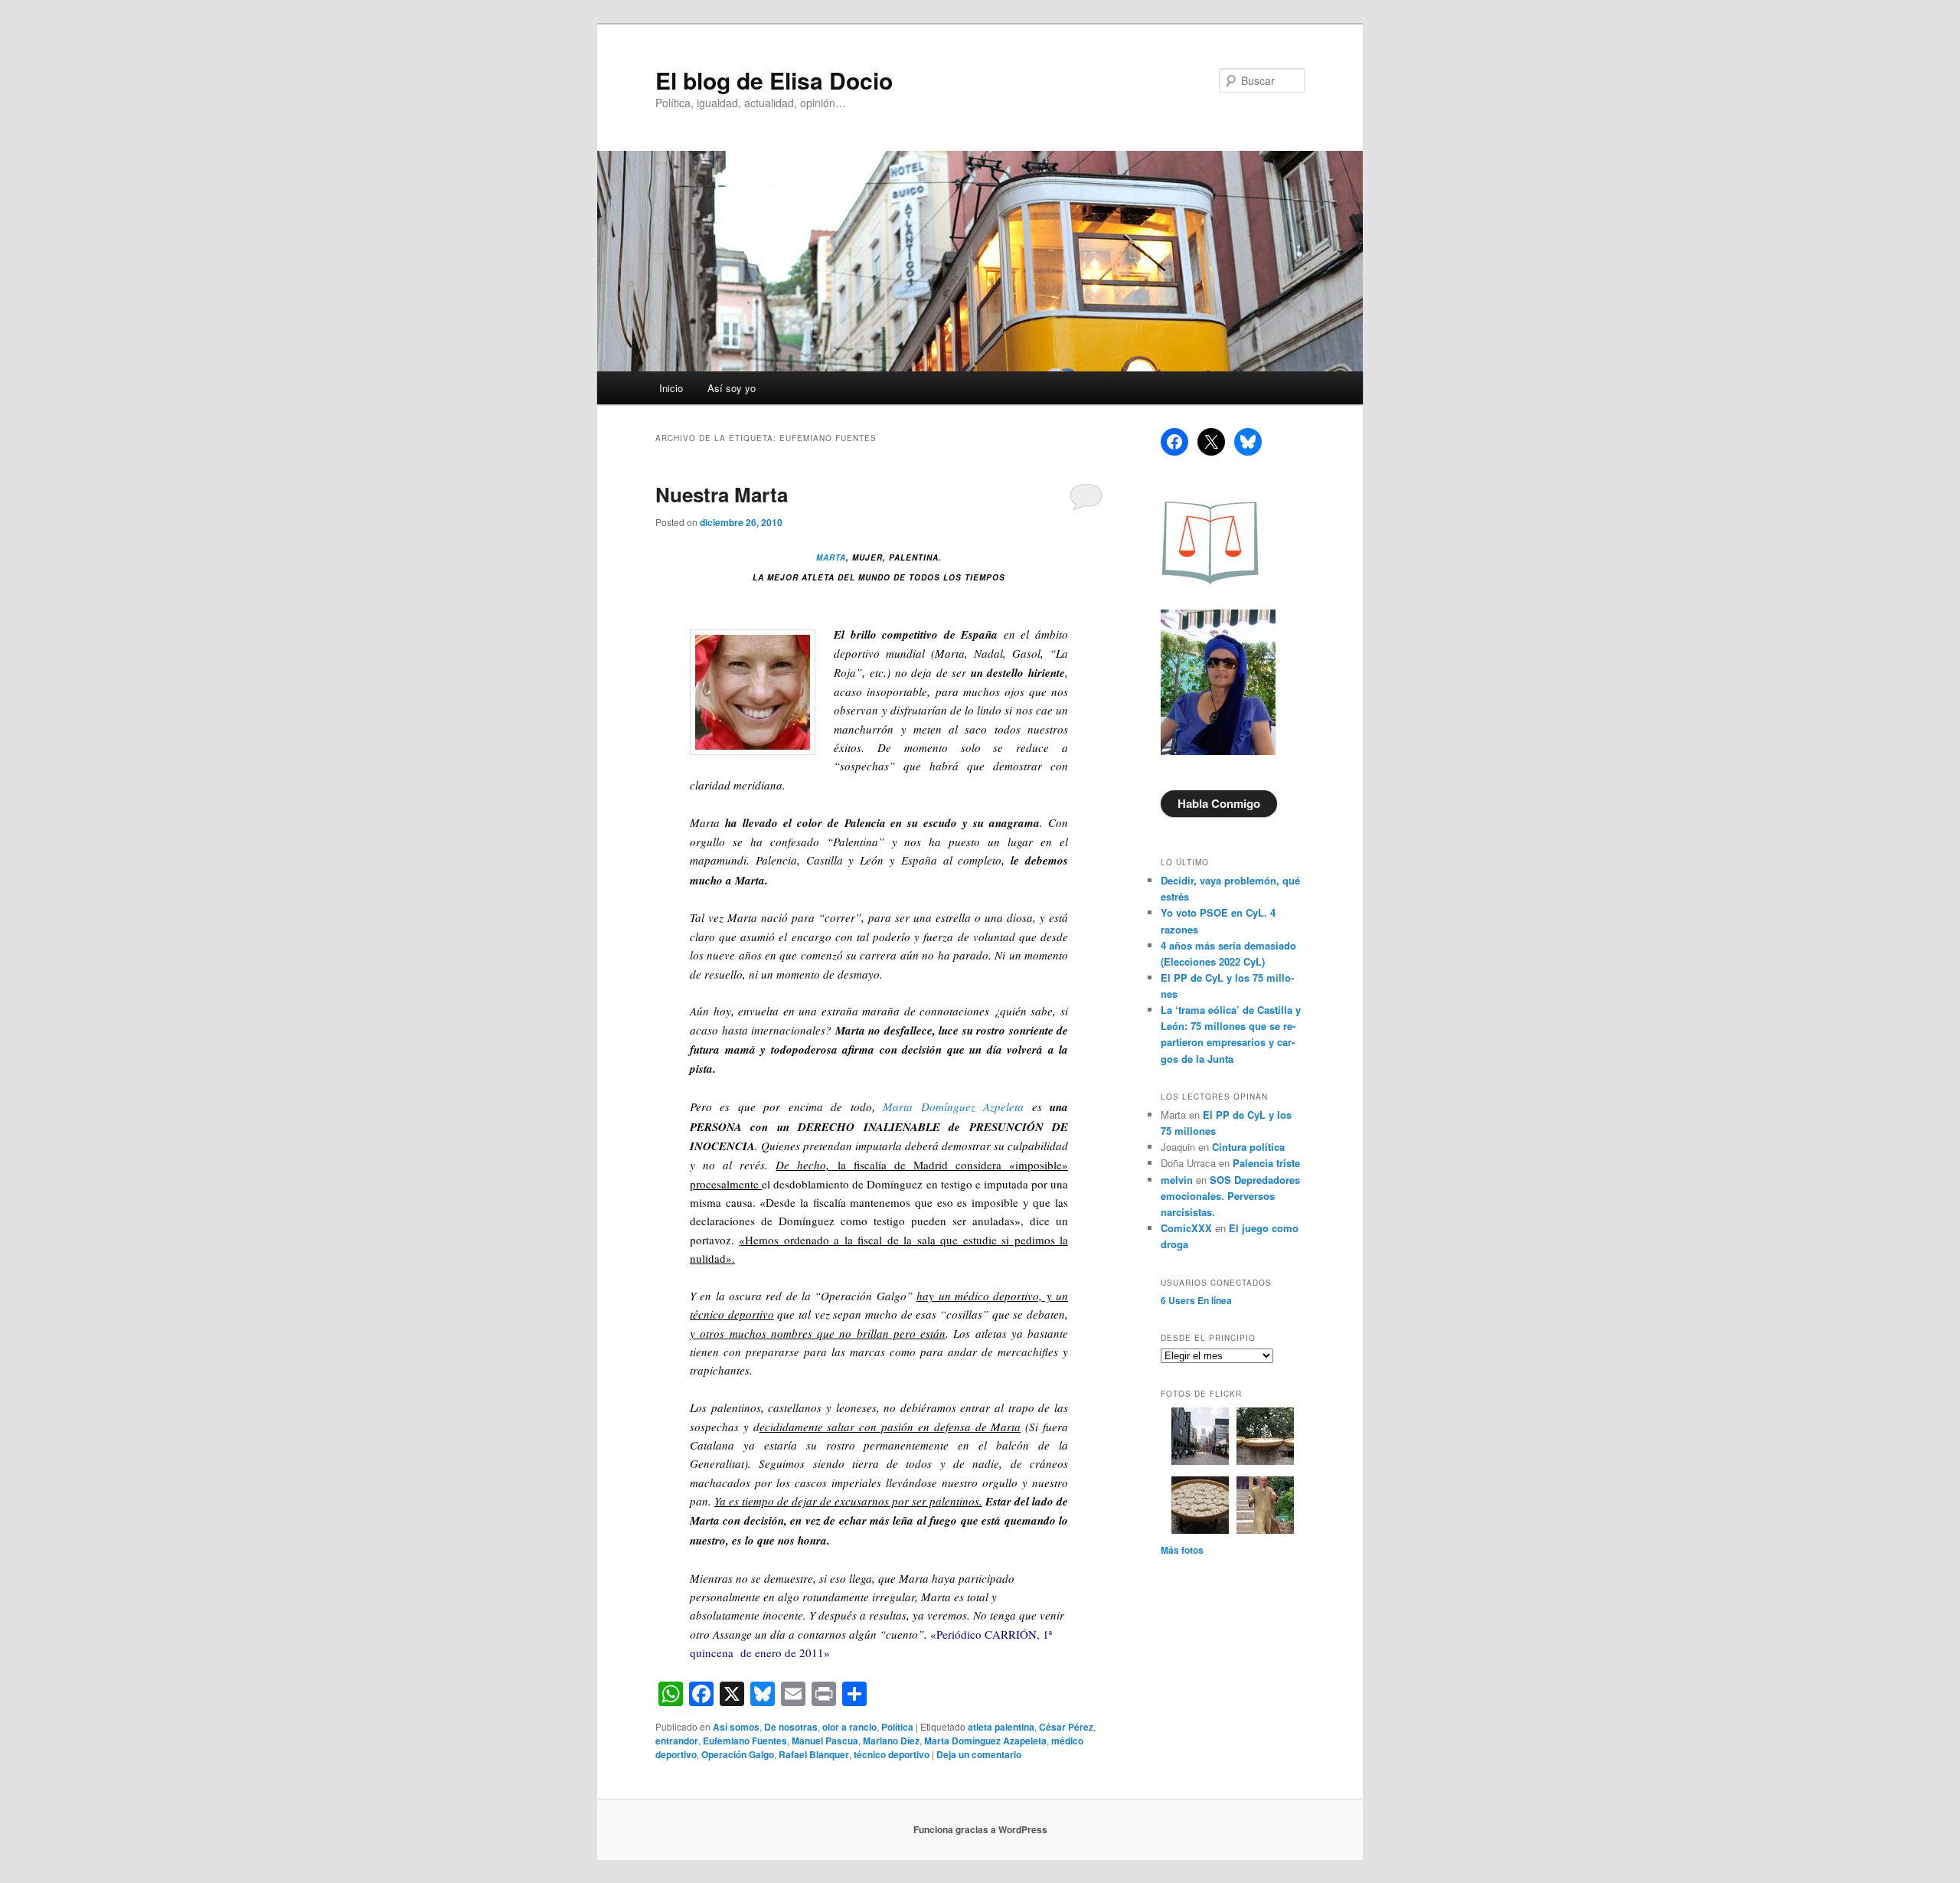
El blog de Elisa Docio (774, 80)
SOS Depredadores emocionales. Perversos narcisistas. (1230, 1196)
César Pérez (1066, 1727)
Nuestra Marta (722, 494)
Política (897, 1727)
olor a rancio (849, 1727)
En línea (1196, 1300)
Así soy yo (732, 388)
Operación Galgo (738, 1754)
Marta (831, 557)
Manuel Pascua (825, 1741)
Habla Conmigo (1219, 803)
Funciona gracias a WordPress (980, 1829)
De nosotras (791, 1727)
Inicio (671, 388)
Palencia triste (1266, 1163)
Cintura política (1248, 1147)
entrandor (677, 1741)
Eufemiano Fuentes (745, 1741)
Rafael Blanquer (814, 1754)
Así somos (736, 1727)
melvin (1177, 1180)
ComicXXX (1186, 1228)
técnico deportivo (892, 1754)
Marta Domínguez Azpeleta (953, 1107)
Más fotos (1182, 1550)
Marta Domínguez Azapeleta (985, 1741)
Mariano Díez (891, 1741)
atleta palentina (1001, 1727)
